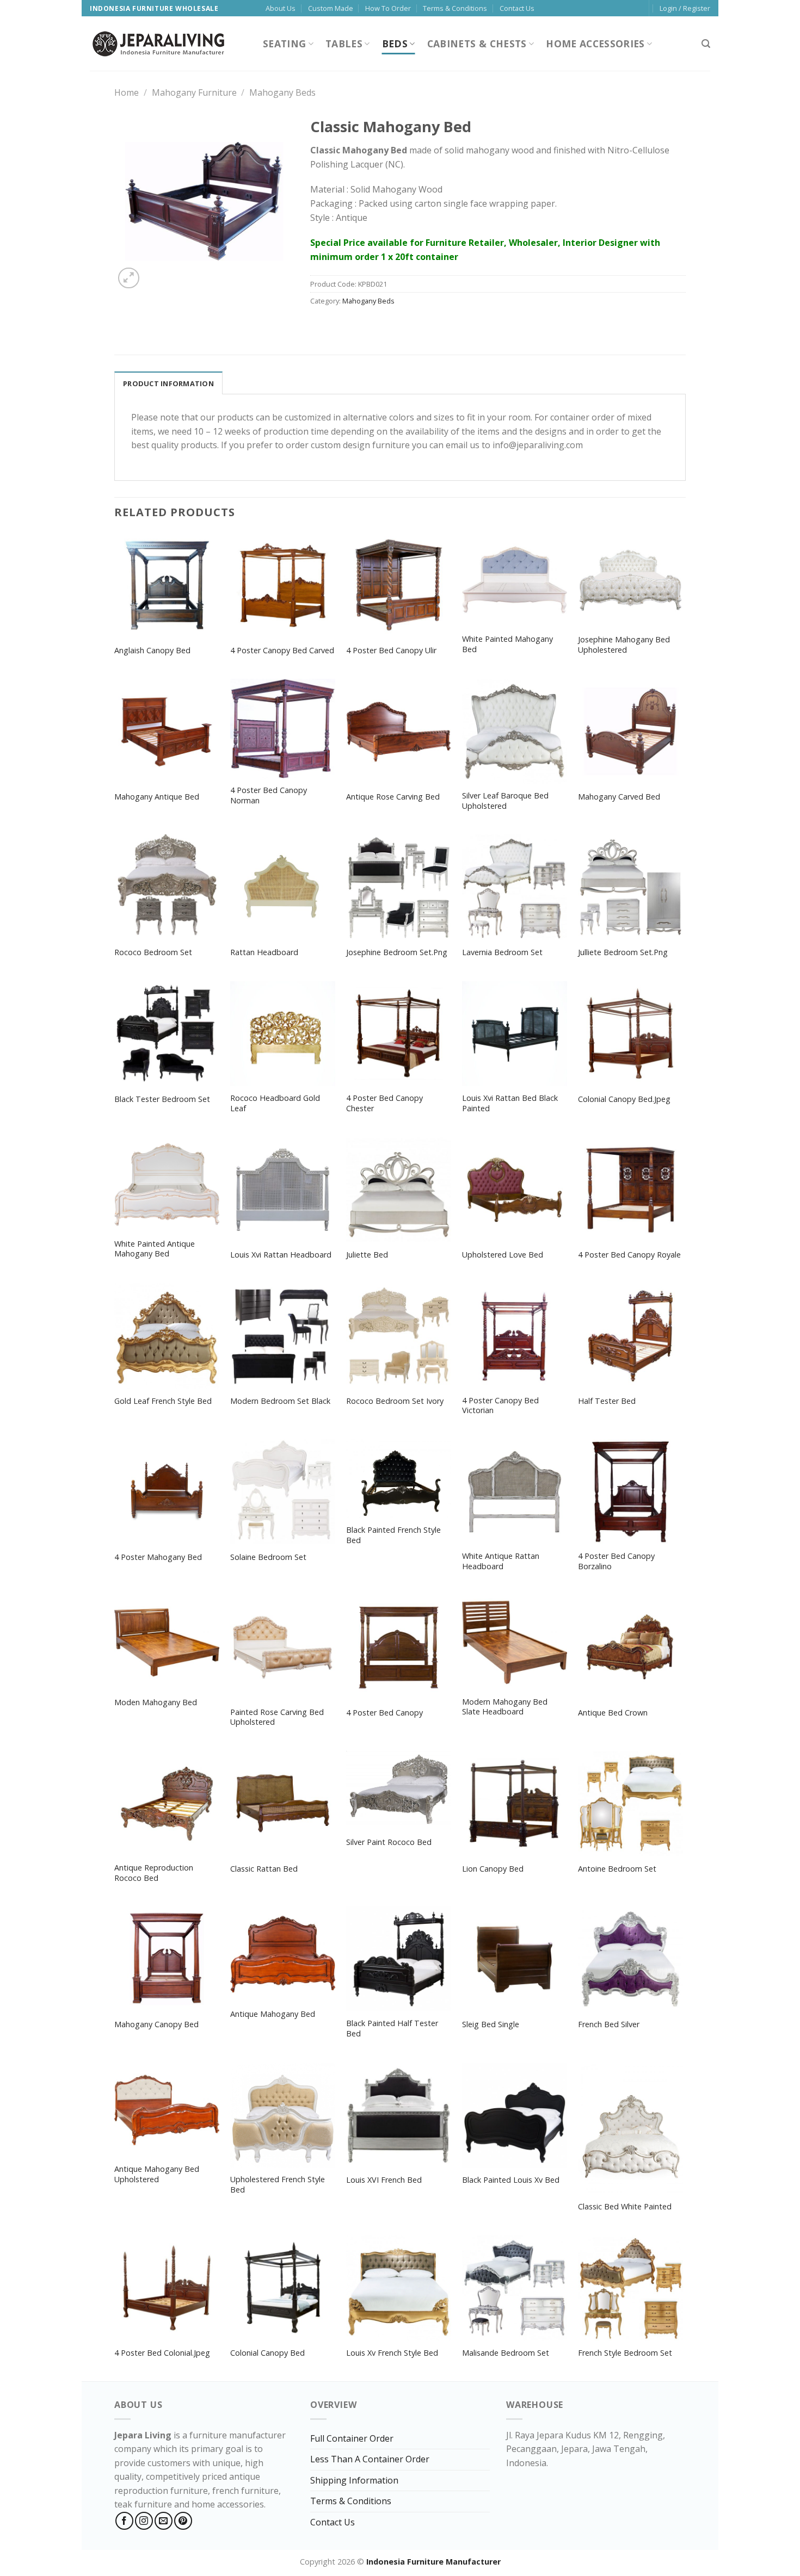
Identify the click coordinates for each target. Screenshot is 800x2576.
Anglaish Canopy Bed (152, 651)
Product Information (168, 383)
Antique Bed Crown (613, 1713)
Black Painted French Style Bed (393, 1535)
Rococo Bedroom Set (153, 952)
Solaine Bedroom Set (268, 1557)
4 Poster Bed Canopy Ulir (391, 651)
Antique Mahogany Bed (273, 2014)
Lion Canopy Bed (493, 1869)
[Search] (706, 44)
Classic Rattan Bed (264, 1869)
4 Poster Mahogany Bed (158, 1557)
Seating (284, 44)
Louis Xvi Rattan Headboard (281, 1255)
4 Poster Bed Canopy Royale (629, 1255)
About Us (281, 8)
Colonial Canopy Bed (267, 2353)
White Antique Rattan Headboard (501, 1561)
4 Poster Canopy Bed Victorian (500, 1406)
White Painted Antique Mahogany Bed (155, 1249)
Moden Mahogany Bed (156, 1702)
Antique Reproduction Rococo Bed (154, 1873)
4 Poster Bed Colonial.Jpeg (162, 2353)
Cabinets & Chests (477, 44)
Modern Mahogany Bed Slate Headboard (505, 1707)
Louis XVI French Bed (384, 2180)
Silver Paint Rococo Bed (389, 1842)
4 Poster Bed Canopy (384, 1713)
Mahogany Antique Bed (157, 797)
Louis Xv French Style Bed (392, 2353)
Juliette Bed (367, 1255)
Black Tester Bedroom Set (162, 1099)
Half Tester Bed (607, 1401)
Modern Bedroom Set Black (280, 1401)
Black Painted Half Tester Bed (392, 2029)
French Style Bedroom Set (625, 2353)
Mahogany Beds (282, 92)
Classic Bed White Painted (625, 2207)
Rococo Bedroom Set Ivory (395, 1401)
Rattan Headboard (264, 952)
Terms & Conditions (455, 8)
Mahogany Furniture (194, 92)
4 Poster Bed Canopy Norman (269, 795)
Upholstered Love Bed (503, 1255)
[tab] (168, 383)
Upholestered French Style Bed (278, 2185)
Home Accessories (595, 44)
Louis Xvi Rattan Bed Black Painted (510, 1103)
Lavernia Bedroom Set (502, 952)
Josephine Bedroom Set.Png (397, 952)
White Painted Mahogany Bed (507, 644)
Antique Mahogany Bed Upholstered (157, 2174)
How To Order (388, 8)
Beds (395, 44)
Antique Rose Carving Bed (393, 797)
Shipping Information (354, 2480)
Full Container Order (352, 2438)
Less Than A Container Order (370, 2459)
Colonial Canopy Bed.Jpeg (624, 1099)
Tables (344, 44)
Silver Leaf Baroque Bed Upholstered (505, 801)
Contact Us (517, 8)
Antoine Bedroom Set (617, 1869)
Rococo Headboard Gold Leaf (275, 1103)
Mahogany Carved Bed (619, 797)
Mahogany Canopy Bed (156, 2024)
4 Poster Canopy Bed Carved (282, 651)
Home (127, 92)
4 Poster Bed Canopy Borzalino (616, 1561)
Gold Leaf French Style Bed (163, 1401)
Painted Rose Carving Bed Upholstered (277, 1717)
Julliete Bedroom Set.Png (623, 952)
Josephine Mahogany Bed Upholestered (624, 645)
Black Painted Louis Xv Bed (511, 2180)
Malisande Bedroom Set (506, 2353)
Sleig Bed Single (491, 2024)
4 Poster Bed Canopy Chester (384, 1103)
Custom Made (331, 8)
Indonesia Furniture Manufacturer (433, 2562)
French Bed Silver (609, 2024)
